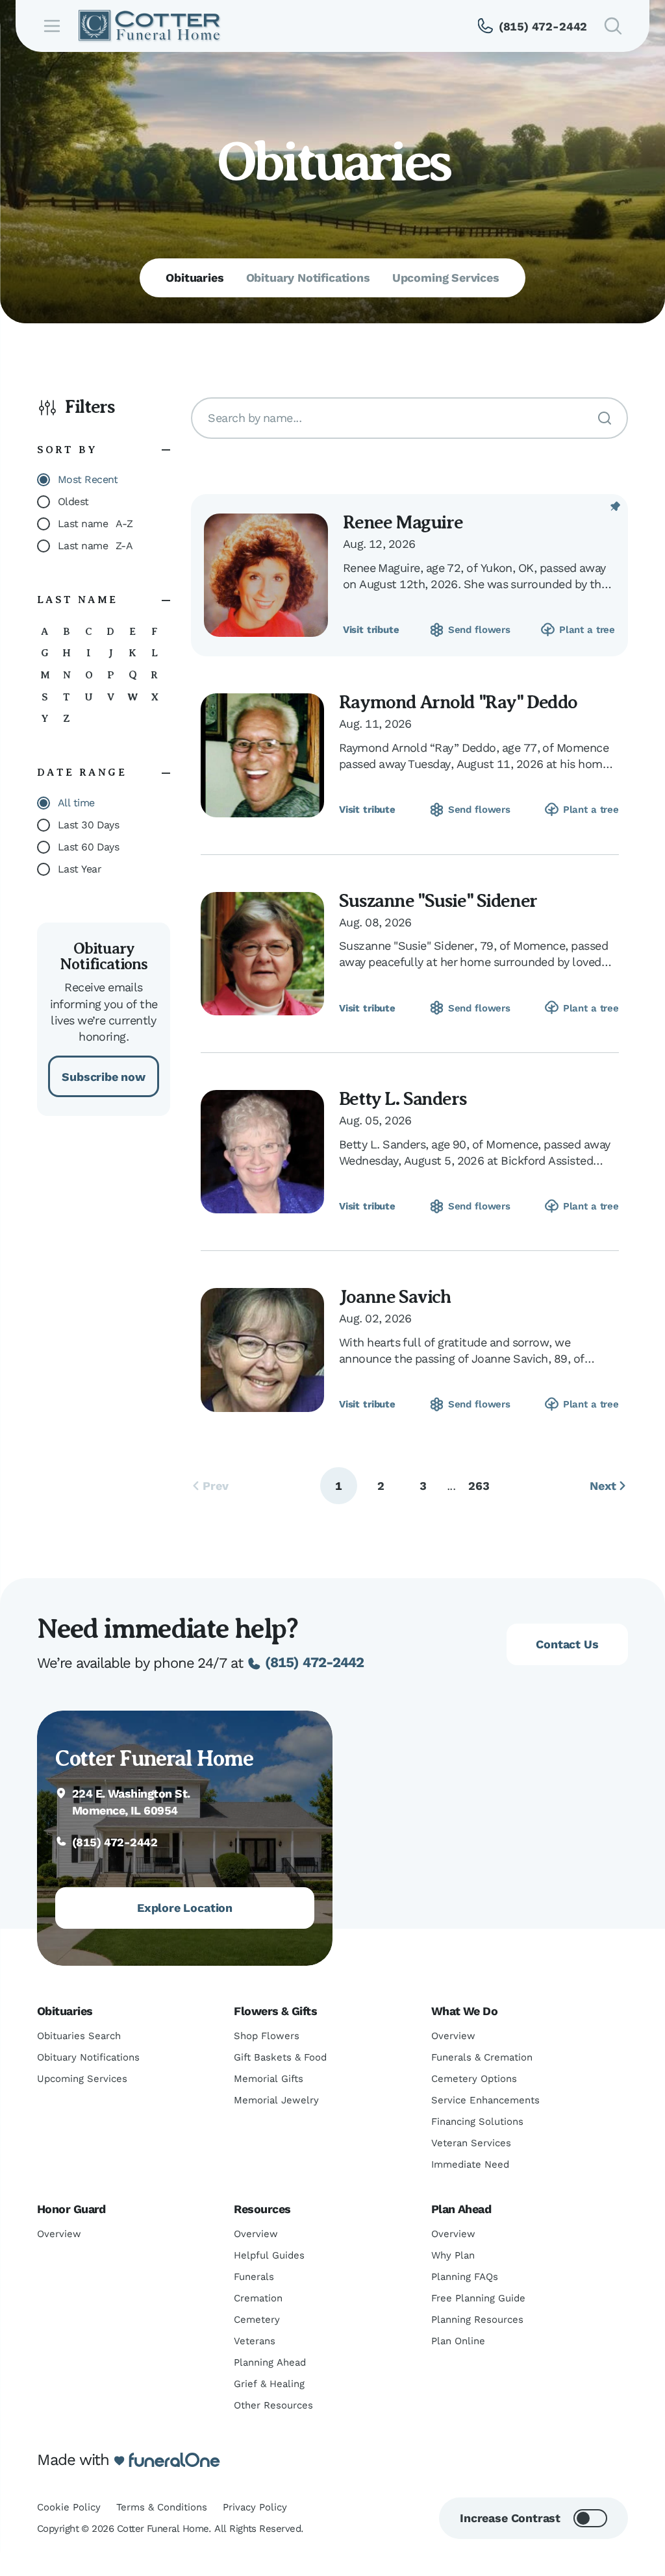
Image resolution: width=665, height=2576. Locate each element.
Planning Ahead (270, 2362)
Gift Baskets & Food (280, 2057)
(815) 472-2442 (314, 1662)
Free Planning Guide (478, 2298)
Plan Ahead (461, 2209)
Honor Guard (71, 2209)
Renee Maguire (403, 522)
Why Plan (453, 2255)
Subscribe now (104, 1077)
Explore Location (185, 1908)
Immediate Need (470, 2164)
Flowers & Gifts (275, 2011)
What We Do (465, 2011)
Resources (262, 2209)
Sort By (67, 450)
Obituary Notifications (88, 2057)
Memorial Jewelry (276, 2100)
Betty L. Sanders (403, 1099)
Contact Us (567, 1644)
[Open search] (613, 26)
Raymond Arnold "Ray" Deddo (458, 702)
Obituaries (65, 2011)
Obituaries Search (79, 2036)
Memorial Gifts (269, 2079)
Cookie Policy (69, 2507)
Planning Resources (477, 2320)
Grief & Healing (269, 2384)
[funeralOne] (174, 2460)
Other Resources (273, 2405)
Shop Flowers (267, 2036)
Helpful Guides (269, 2255)
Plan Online (458, 2341)
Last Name (78, 600)
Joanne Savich (395, 1297)
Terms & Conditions (162, 2507)
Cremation (258, 2298)
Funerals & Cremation (482, 2057)
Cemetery (257, 2320)
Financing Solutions (477, 2122)
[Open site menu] (52, 26)
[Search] (605, 418)
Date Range (82, 773)
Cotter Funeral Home (154, 1758)
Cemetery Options (474, 2079)
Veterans (255, 2341)
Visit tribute (371, 630)
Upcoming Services (82, 2079)
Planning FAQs (465, 2277)
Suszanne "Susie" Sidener (438, 901)
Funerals (254, 2277)
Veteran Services (471, 2143)
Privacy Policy (255, 2507)
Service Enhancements (485, 2100)
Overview (453, 2036)
